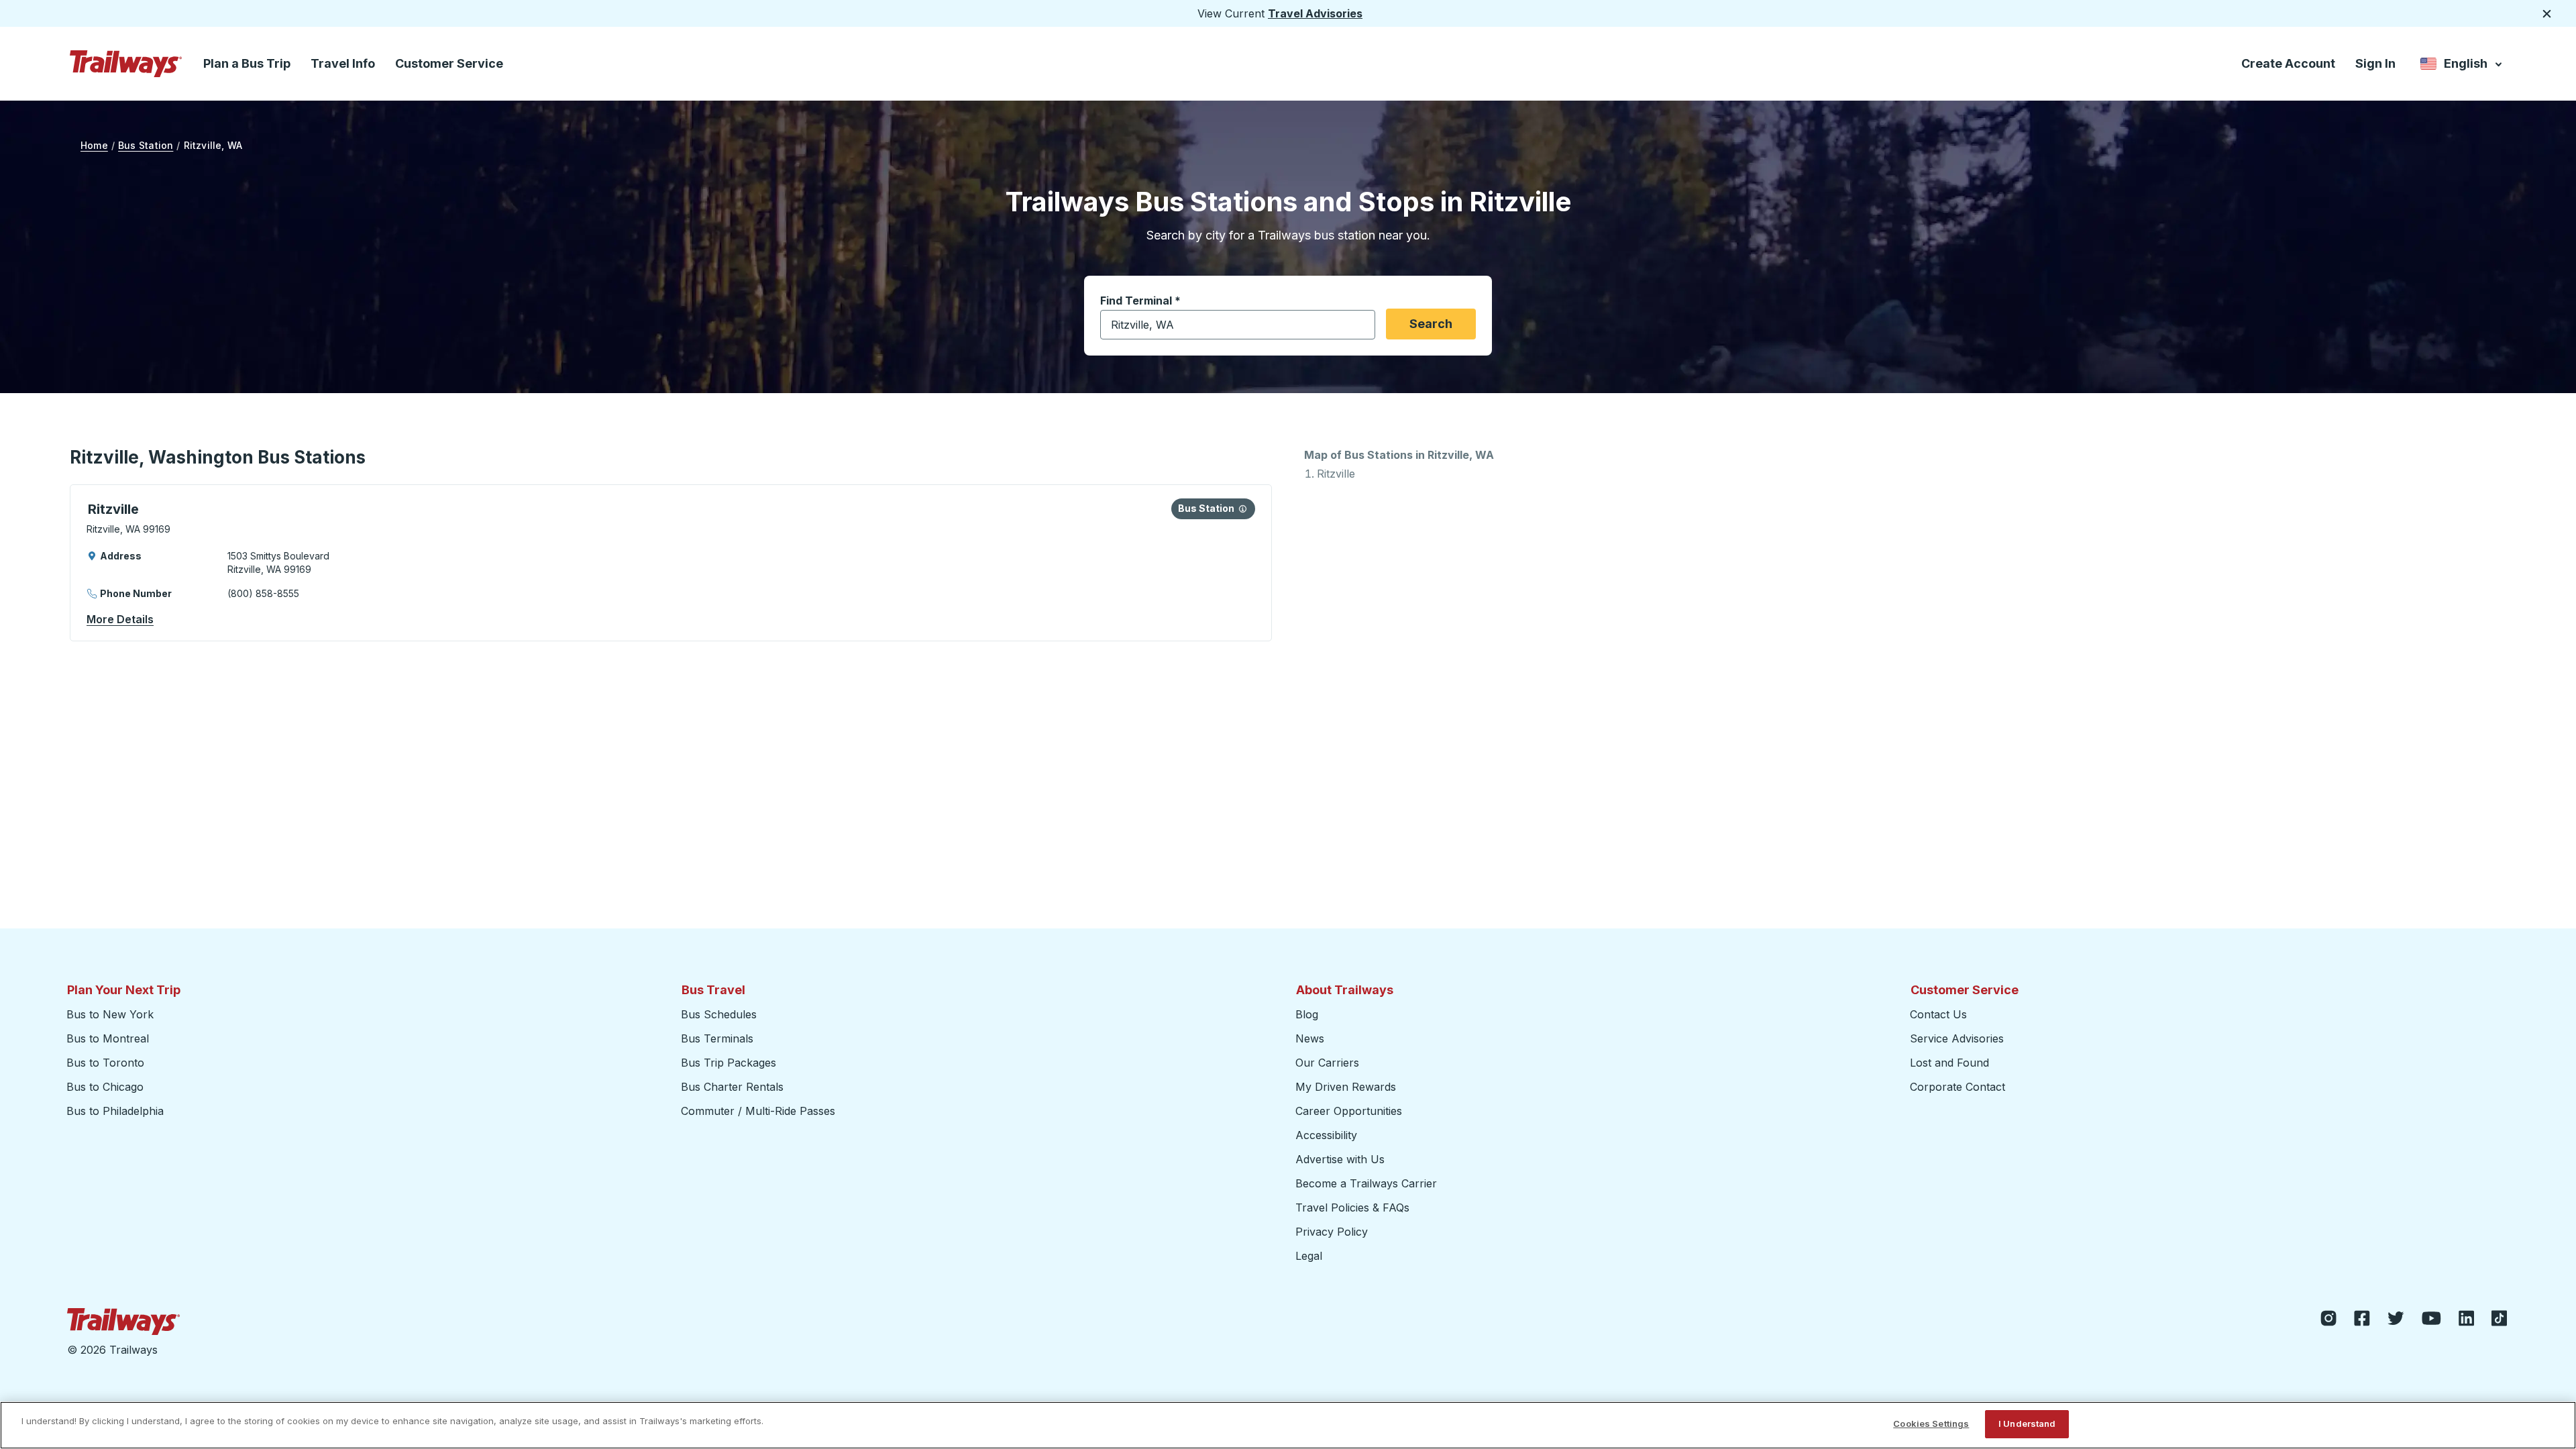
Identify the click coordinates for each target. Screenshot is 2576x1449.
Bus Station (146, 145)
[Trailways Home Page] (126, 64)
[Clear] (1360, 325)
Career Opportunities (1349, 1111)
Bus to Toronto (105, 1063)
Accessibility (1326, 1135)
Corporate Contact (1957, 1087)
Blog (1307, 1014)
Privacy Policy (1332, 1232)
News (1310, 1038)
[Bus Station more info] (1243, 508)
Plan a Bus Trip (247, 63)
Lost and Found (1949, 1063)
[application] (671, 563)
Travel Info (343, 63)
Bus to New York (110, 1014)
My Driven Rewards (1346, 1087)
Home (94, 145)
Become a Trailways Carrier (1368, 1183)
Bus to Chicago (105, 1087)
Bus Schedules (719, 1014)
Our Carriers (1327, 1063)
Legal (1309, 1256)
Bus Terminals (717, 1038)
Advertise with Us (1340, 1159)
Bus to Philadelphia (115, 1111)
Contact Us (1938, 1014)
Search (1431, 324)
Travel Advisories (1315, 13)
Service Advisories (1957, 1038)
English (2462, 66)
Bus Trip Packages (729, 1063)
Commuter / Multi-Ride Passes (758, 1111)
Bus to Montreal (108, 1038)
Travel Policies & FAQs (1352, 1207)
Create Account (2288, 63)
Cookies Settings (1931, 1424)
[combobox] (1238, 325)
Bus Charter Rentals (732, 1087)
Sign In (2375, 63)
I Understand (2027, 1424)
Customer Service (449, 63)
